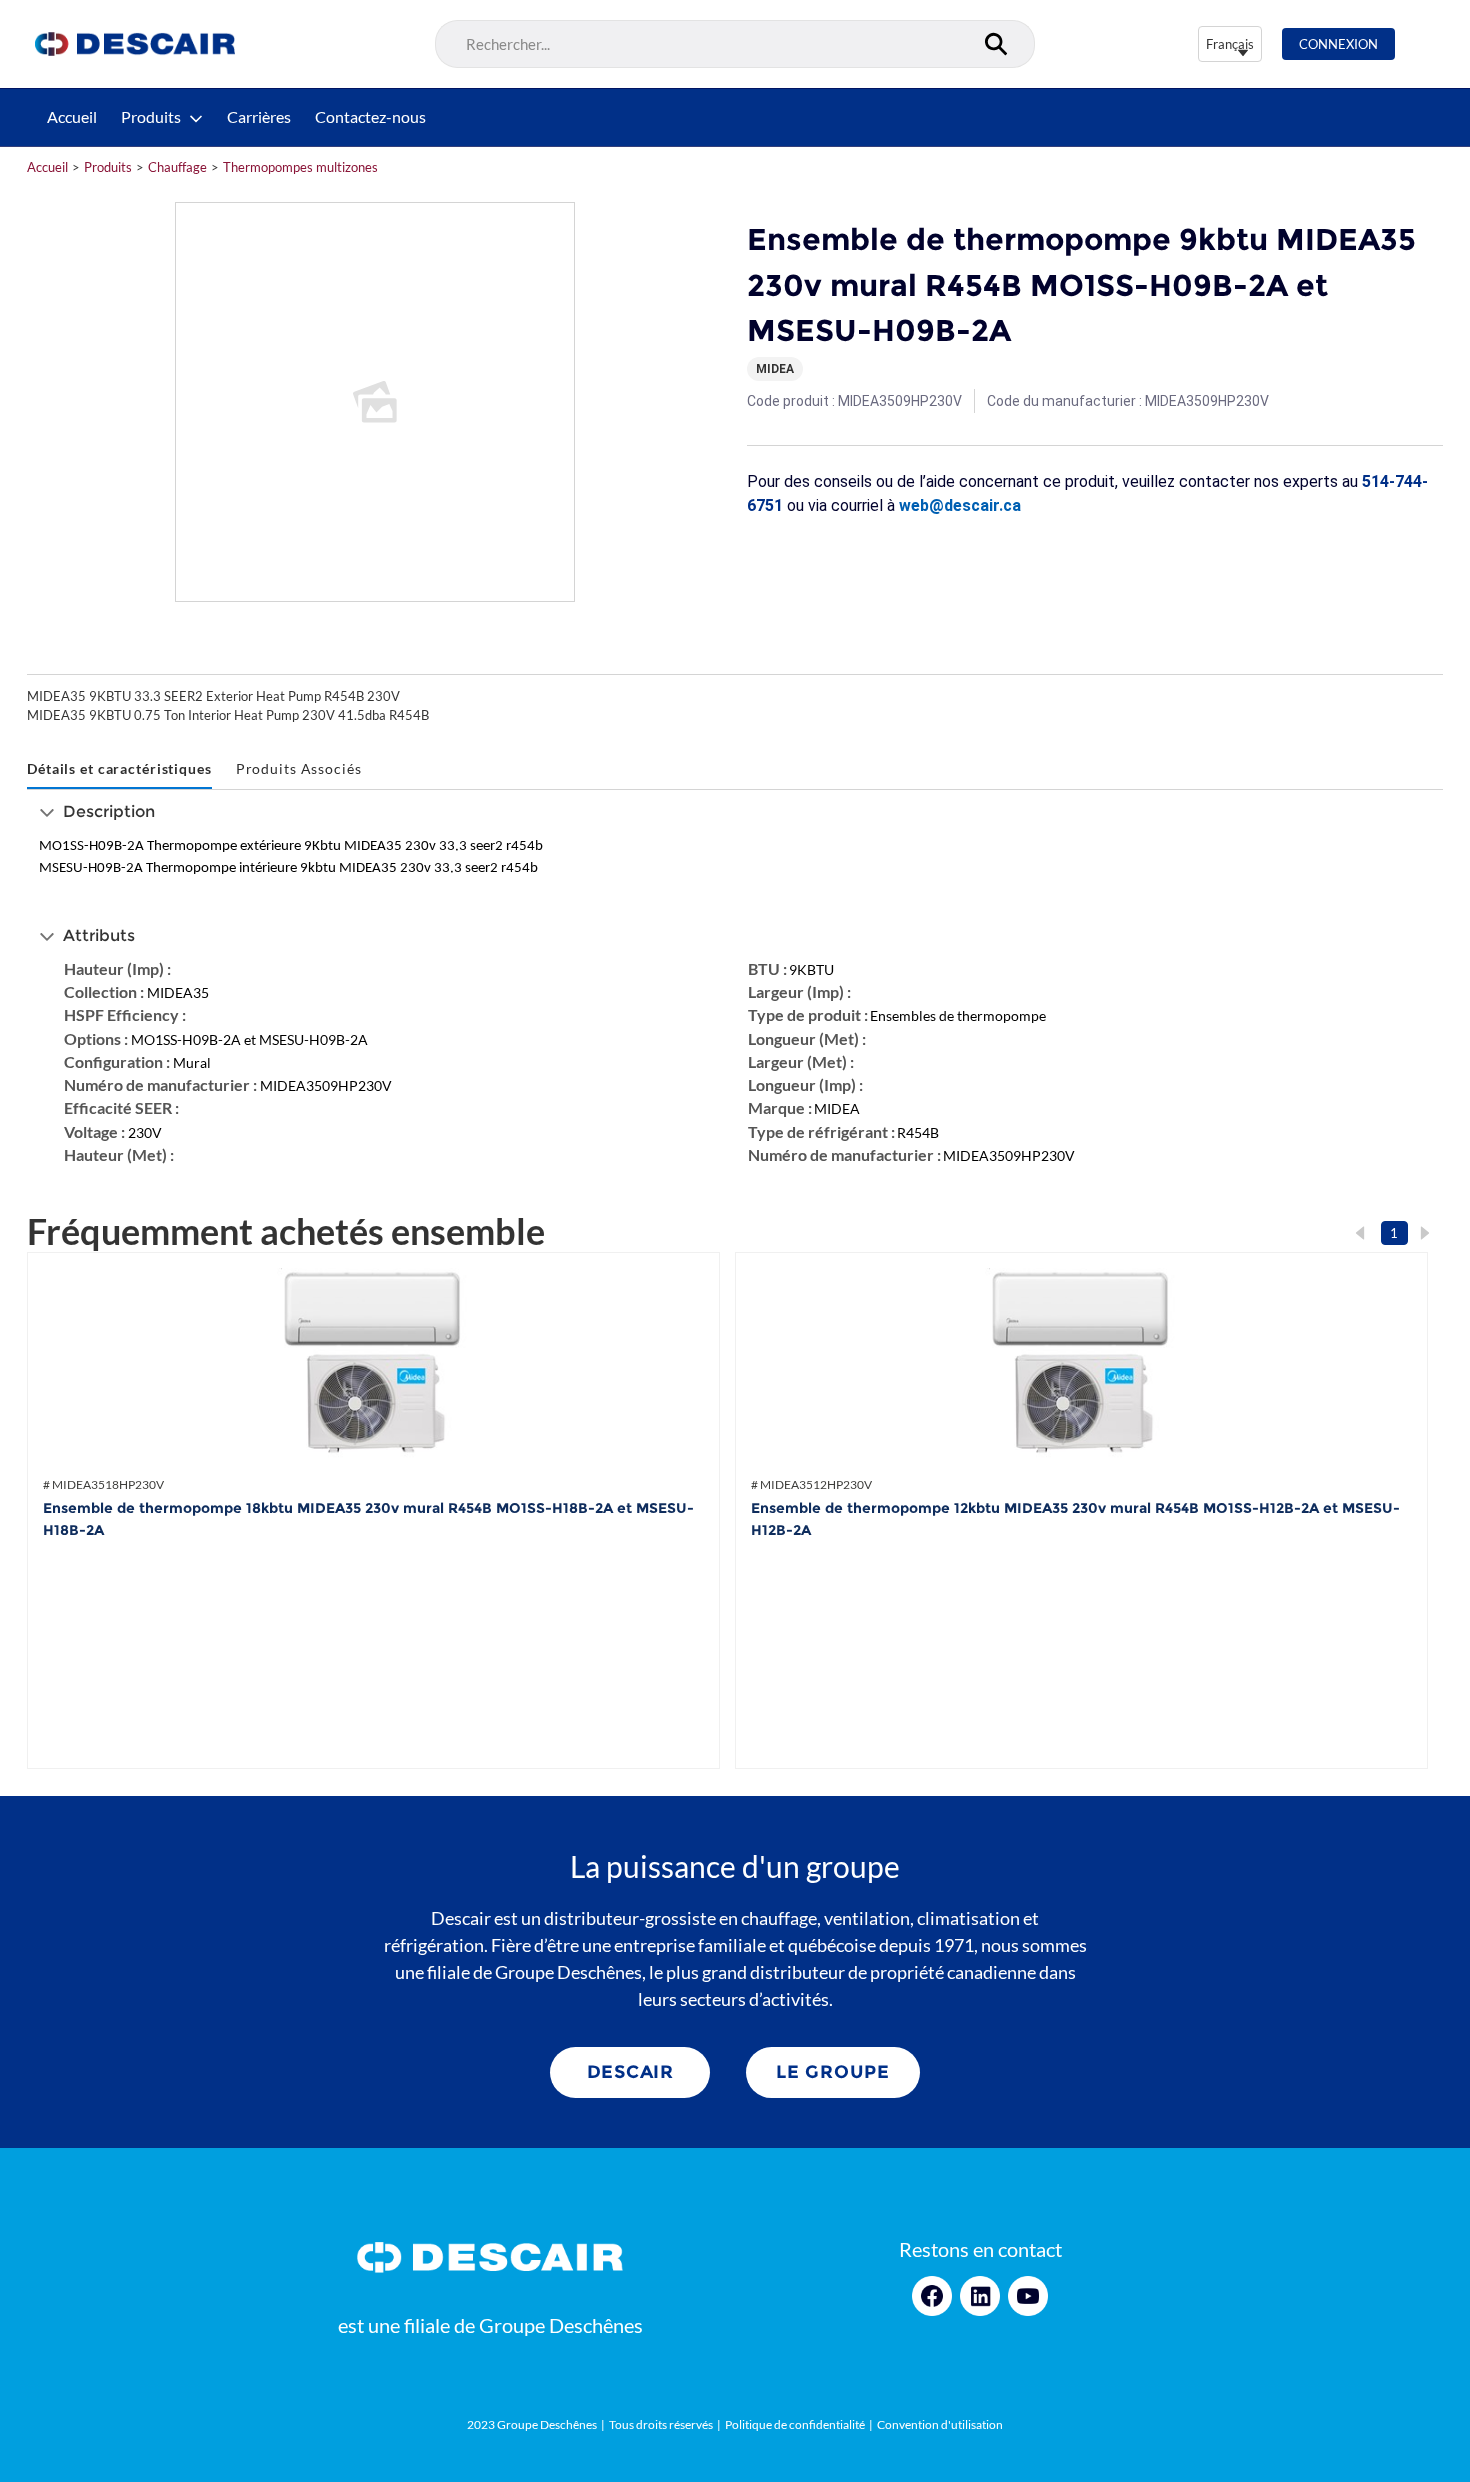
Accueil (72, 117)
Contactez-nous (370, 117)
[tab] (119, 769)
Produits (151, 117)
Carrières (259, 117)
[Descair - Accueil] (135, 44)
